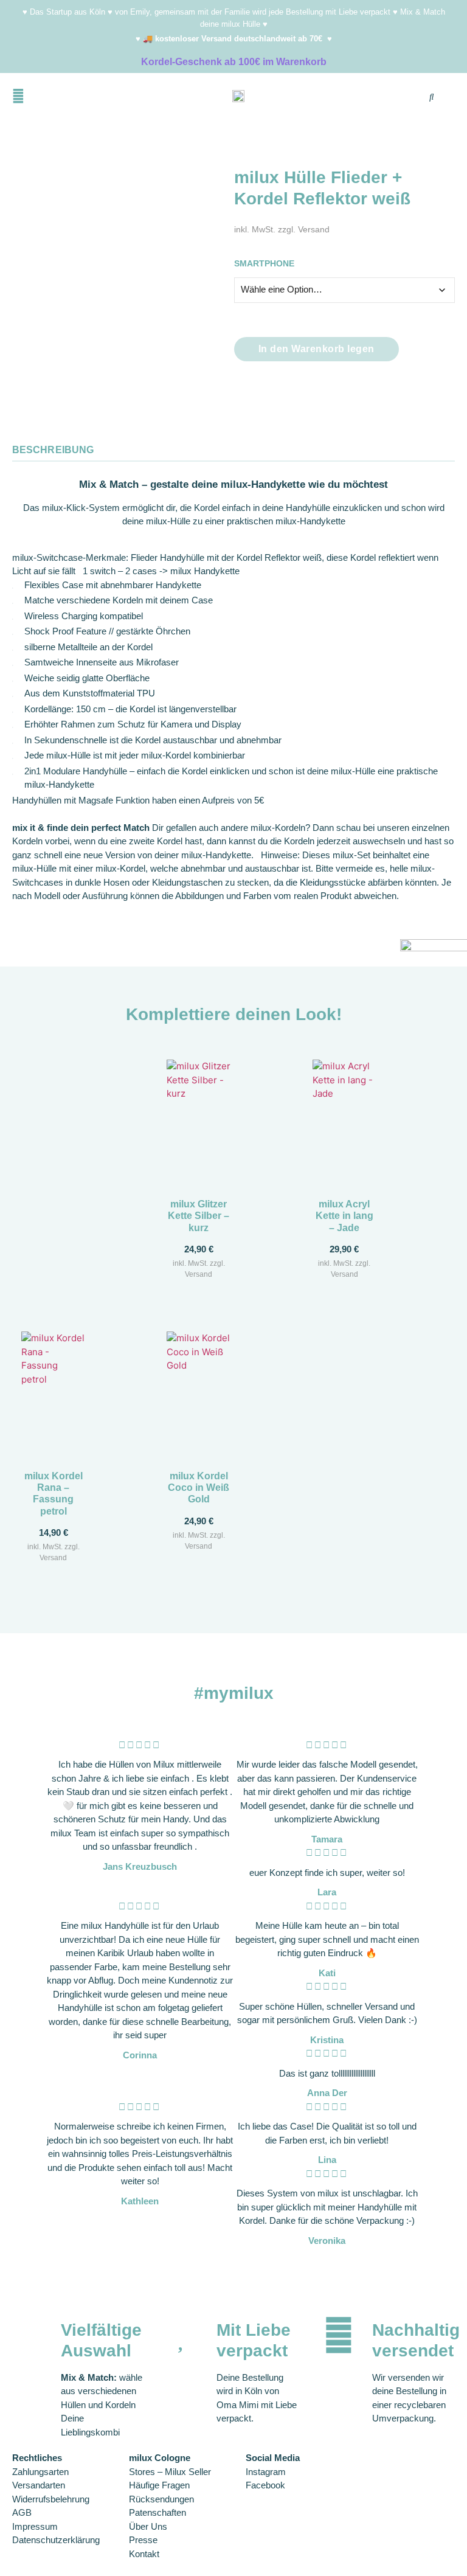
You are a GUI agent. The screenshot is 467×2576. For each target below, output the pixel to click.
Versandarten (39, 2485)
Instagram (266, 2472)
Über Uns (148, 2526)
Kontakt (144, 2554)
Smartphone (264, 264)
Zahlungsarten (40, 2472)
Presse (143, 2540)
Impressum (35, 2526)
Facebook (265, 2485)
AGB (22, 2512)
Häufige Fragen (159, 2485)
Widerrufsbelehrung (51, 2499)
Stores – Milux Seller (170, 2472)
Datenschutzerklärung (56, 2540)
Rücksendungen (161, 2499)
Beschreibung (53, 450)
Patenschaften (157, 2512)
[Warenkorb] (392, 99)
